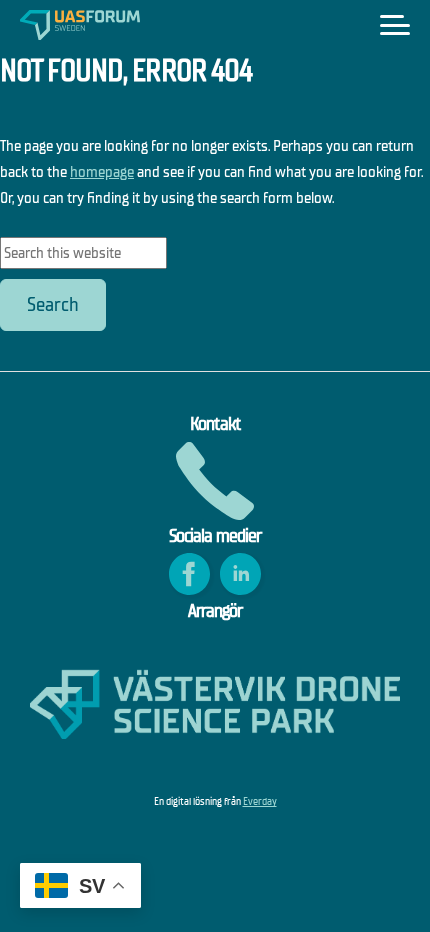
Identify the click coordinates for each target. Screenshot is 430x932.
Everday (260, 801)
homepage (102, 171)
